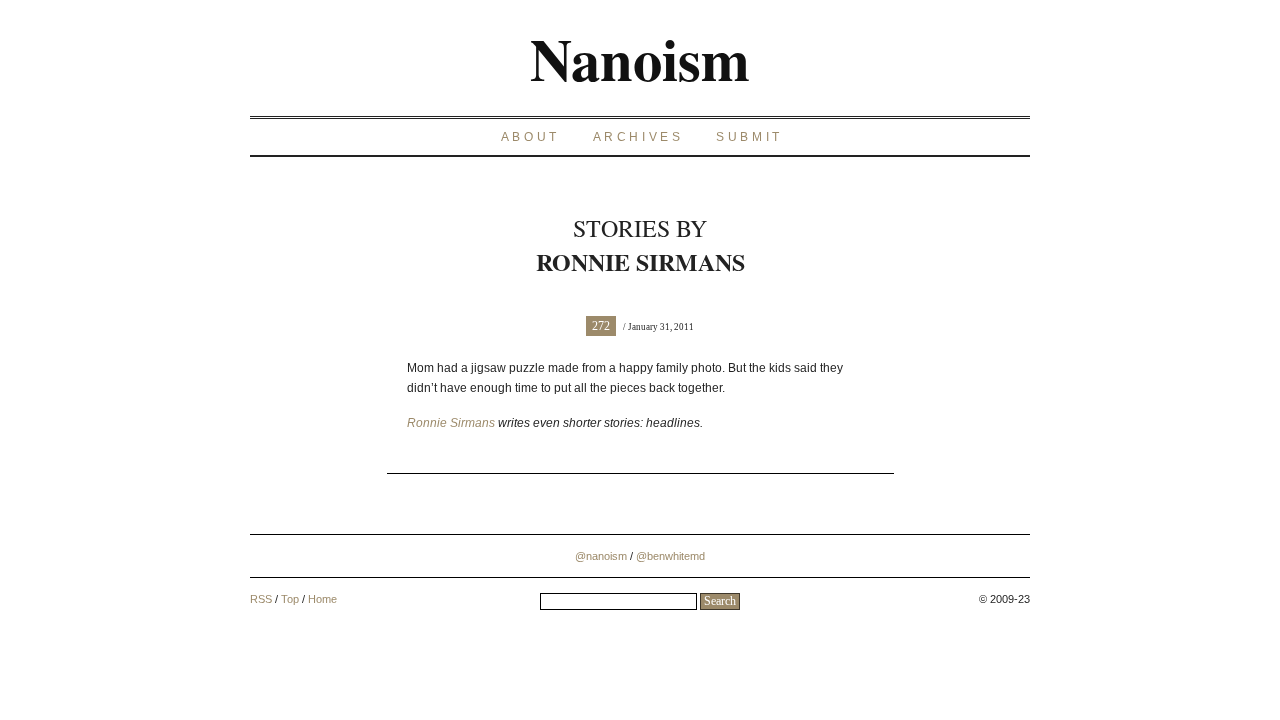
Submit (749, 137)
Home (322, 599)
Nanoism (640, 58)
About (530, 137)
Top (290, 599)
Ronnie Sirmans (451, 423)
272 (601, 326)
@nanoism (601, 556)
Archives (638, 137)
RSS (261, 599)
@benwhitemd (670, 556)
